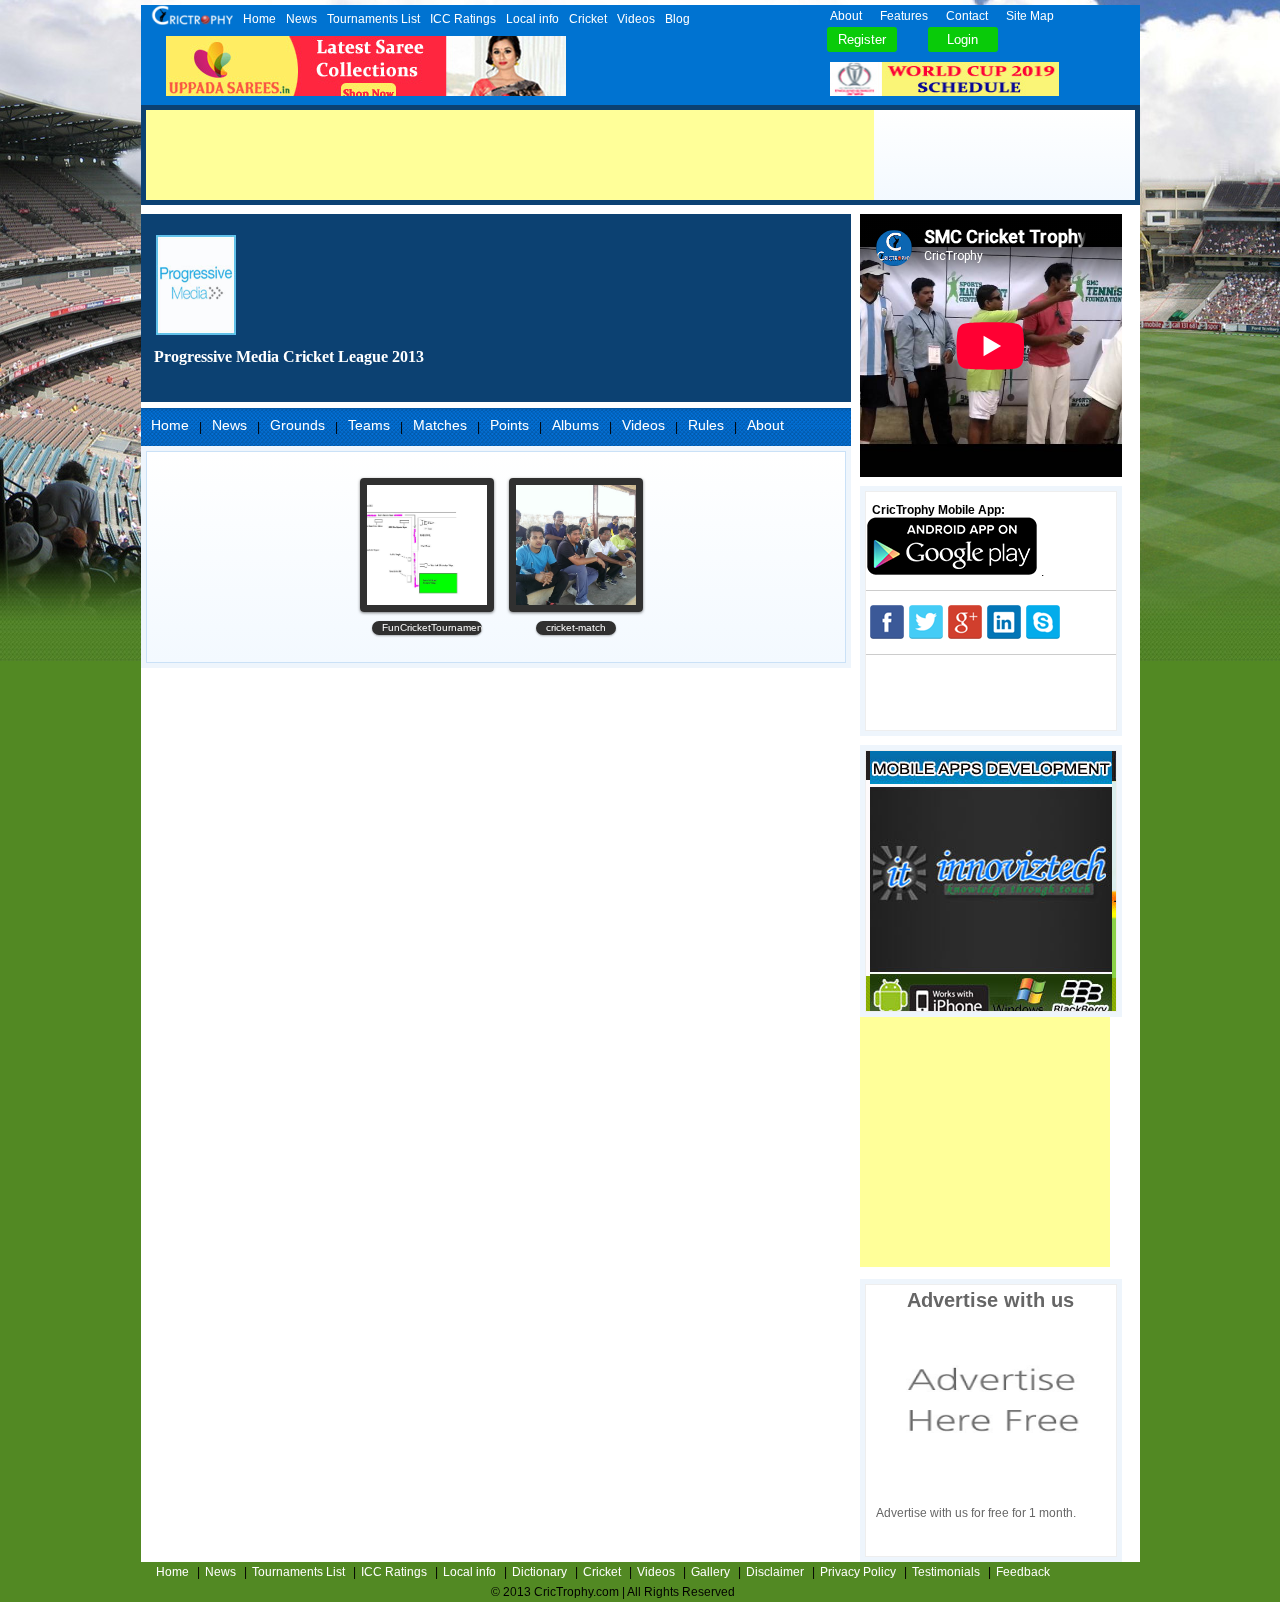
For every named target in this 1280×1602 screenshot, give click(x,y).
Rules (706, 425)
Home (259, 19)
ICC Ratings (463, 19)
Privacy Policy (858, 1572)
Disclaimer (775, 1572)
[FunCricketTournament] (427, 545)
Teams (369, 425)
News (301, 19)
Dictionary (539, 1572)
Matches (440, 425)
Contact (967, 16)
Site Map (1030, 16)
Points (509, 425)
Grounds (297, 425)
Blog (677, 19)
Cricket (588, 19)
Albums (575, 425)
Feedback (1023, 1572)
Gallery (710, 1572)
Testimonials (946, 1572)
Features (904, 16)
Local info (532, 19)
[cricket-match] (576, 545)
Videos (636, 19)
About (846, 16)
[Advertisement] (510, 155)
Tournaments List (373, 19)
